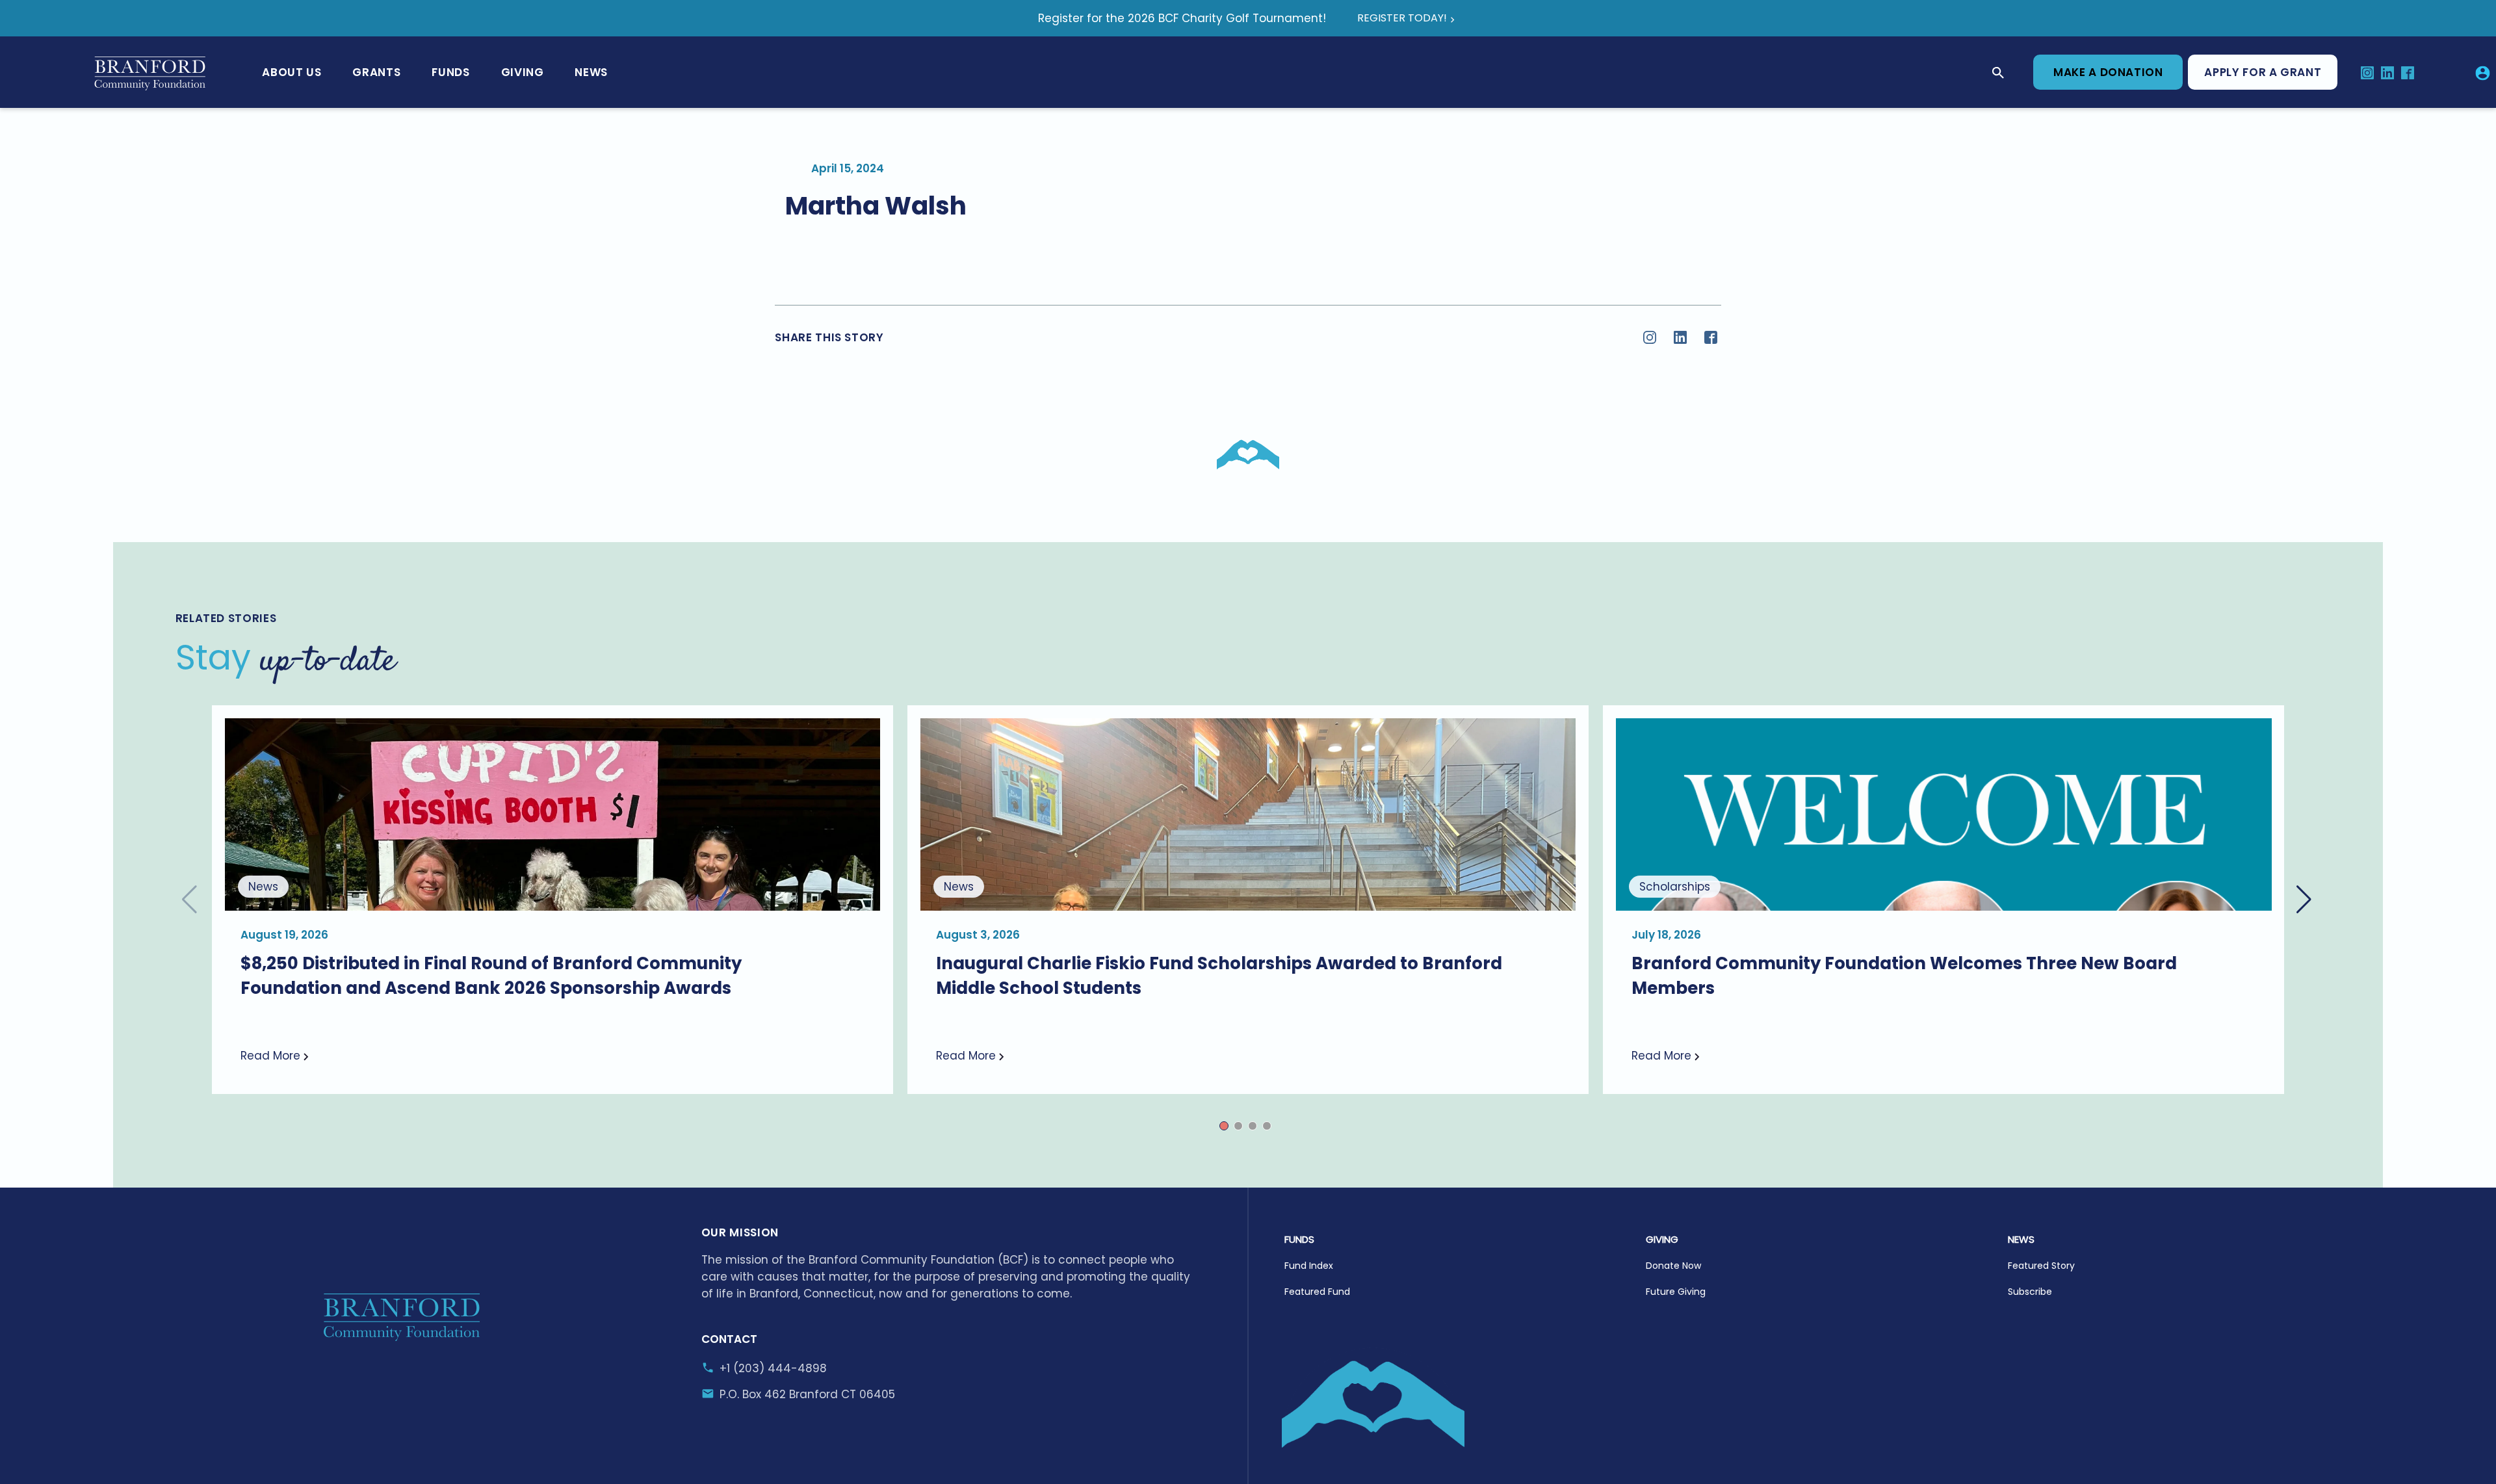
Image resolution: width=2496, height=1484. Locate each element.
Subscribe (2030, 1292)
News (591, 72)
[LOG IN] (2483, 72)
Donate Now (1673, 1266)
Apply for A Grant (2263, 72)
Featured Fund (1317, 1292)
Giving (523, 72)
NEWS (2021, 1239)
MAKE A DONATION (2108, 72)
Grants (376, 72)
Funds (450, 72)
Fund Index (1309, 1266)
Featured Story (2041, 1266)
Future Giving (1676, 1292)
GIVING (1662, 1239)
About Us (292, 72)
